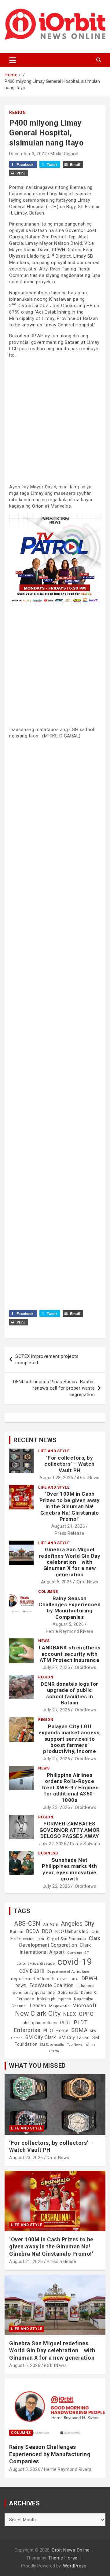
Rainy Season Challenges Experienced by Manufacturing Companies (70, 1608)
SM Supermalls (52, 2045)
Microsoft (85, 2005)
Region (17, 112)
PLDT (66, 2023)
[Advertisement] (55, 420)
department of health (33, 1979)
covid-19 (75, 1962)
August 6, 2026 (57, 1582)
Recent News (35, 1440)
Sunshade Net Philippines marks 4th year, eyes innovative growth (70, 1869)
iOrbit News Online (70, 2550)
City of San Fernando (67, 1939)
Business (48, 1853)
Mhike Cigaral (64, 154)
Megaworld (60, 2006)
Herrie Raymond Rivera (70, 1631)
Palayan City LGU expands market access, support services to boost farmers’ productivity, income (70, 1739)
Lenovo (38, 2006)
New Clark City (38, 2014)
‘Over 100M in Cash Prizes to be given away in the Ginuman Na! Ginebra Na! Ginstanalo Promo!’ (70, 1506)
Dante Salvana (85, 1844)
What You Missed (37, 2066)
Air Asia (51, 1924)
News (44, 1641)
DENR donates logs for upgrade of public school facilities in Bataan (70, 1693)
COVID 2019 (32, 1971)
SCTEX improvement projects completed (47, 1360)
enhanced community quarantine (54, 1989)
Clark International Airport (55, 1948)
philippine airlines (40, 2023)
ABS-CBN (27, 1924)
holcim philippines (54, 1999)
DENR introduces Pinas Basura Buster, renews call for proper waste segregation (54, 1388)
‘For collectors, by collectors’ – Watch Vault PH (70, 1464)
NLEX (70, 2014)
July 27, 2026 (57, 1667)
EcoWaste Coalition (51, 1985)
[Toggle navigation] (13, 60)
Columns (48, 1592)
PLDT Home (56, 2030)
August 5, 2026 (68, 1624)
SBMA (79, 2030)
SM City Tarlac (74, 2038)
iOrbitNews (88, 1478)
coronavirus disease (36, 1964)
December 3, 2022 (28, 154)
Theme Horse (63, 2558)
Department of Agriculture (68, 1972)
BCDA (33, 1931)
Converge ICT (78, 1953)
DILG (75, 1979)
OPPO (86, 2014)
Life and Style (54, 1451)
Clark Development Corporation (60, 1942)
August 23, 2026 (56, 1478)
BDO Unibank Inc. (72, 1931)
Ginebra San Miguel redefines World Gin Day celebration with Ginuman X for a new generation (70, 1562)
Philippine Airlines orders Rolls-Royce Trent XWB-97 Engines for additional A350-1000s (70, 1788)
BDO (47, 1931)
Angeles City (78, 1924)
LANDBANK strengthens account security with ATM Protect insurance (70, 1654)
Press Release (70, 1533)
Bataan (17, 1932)
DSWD (21, 1986)
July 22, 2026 (53, 1844)
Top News (75, 2045)
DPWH (90, 1978)
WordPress (75, 2566)
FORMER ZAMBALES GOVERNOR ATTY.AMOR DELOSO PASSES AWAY (70, 1830)
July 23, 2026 (57, 1807)
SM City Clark (41, 2037)
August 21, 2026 (68, 1526)
